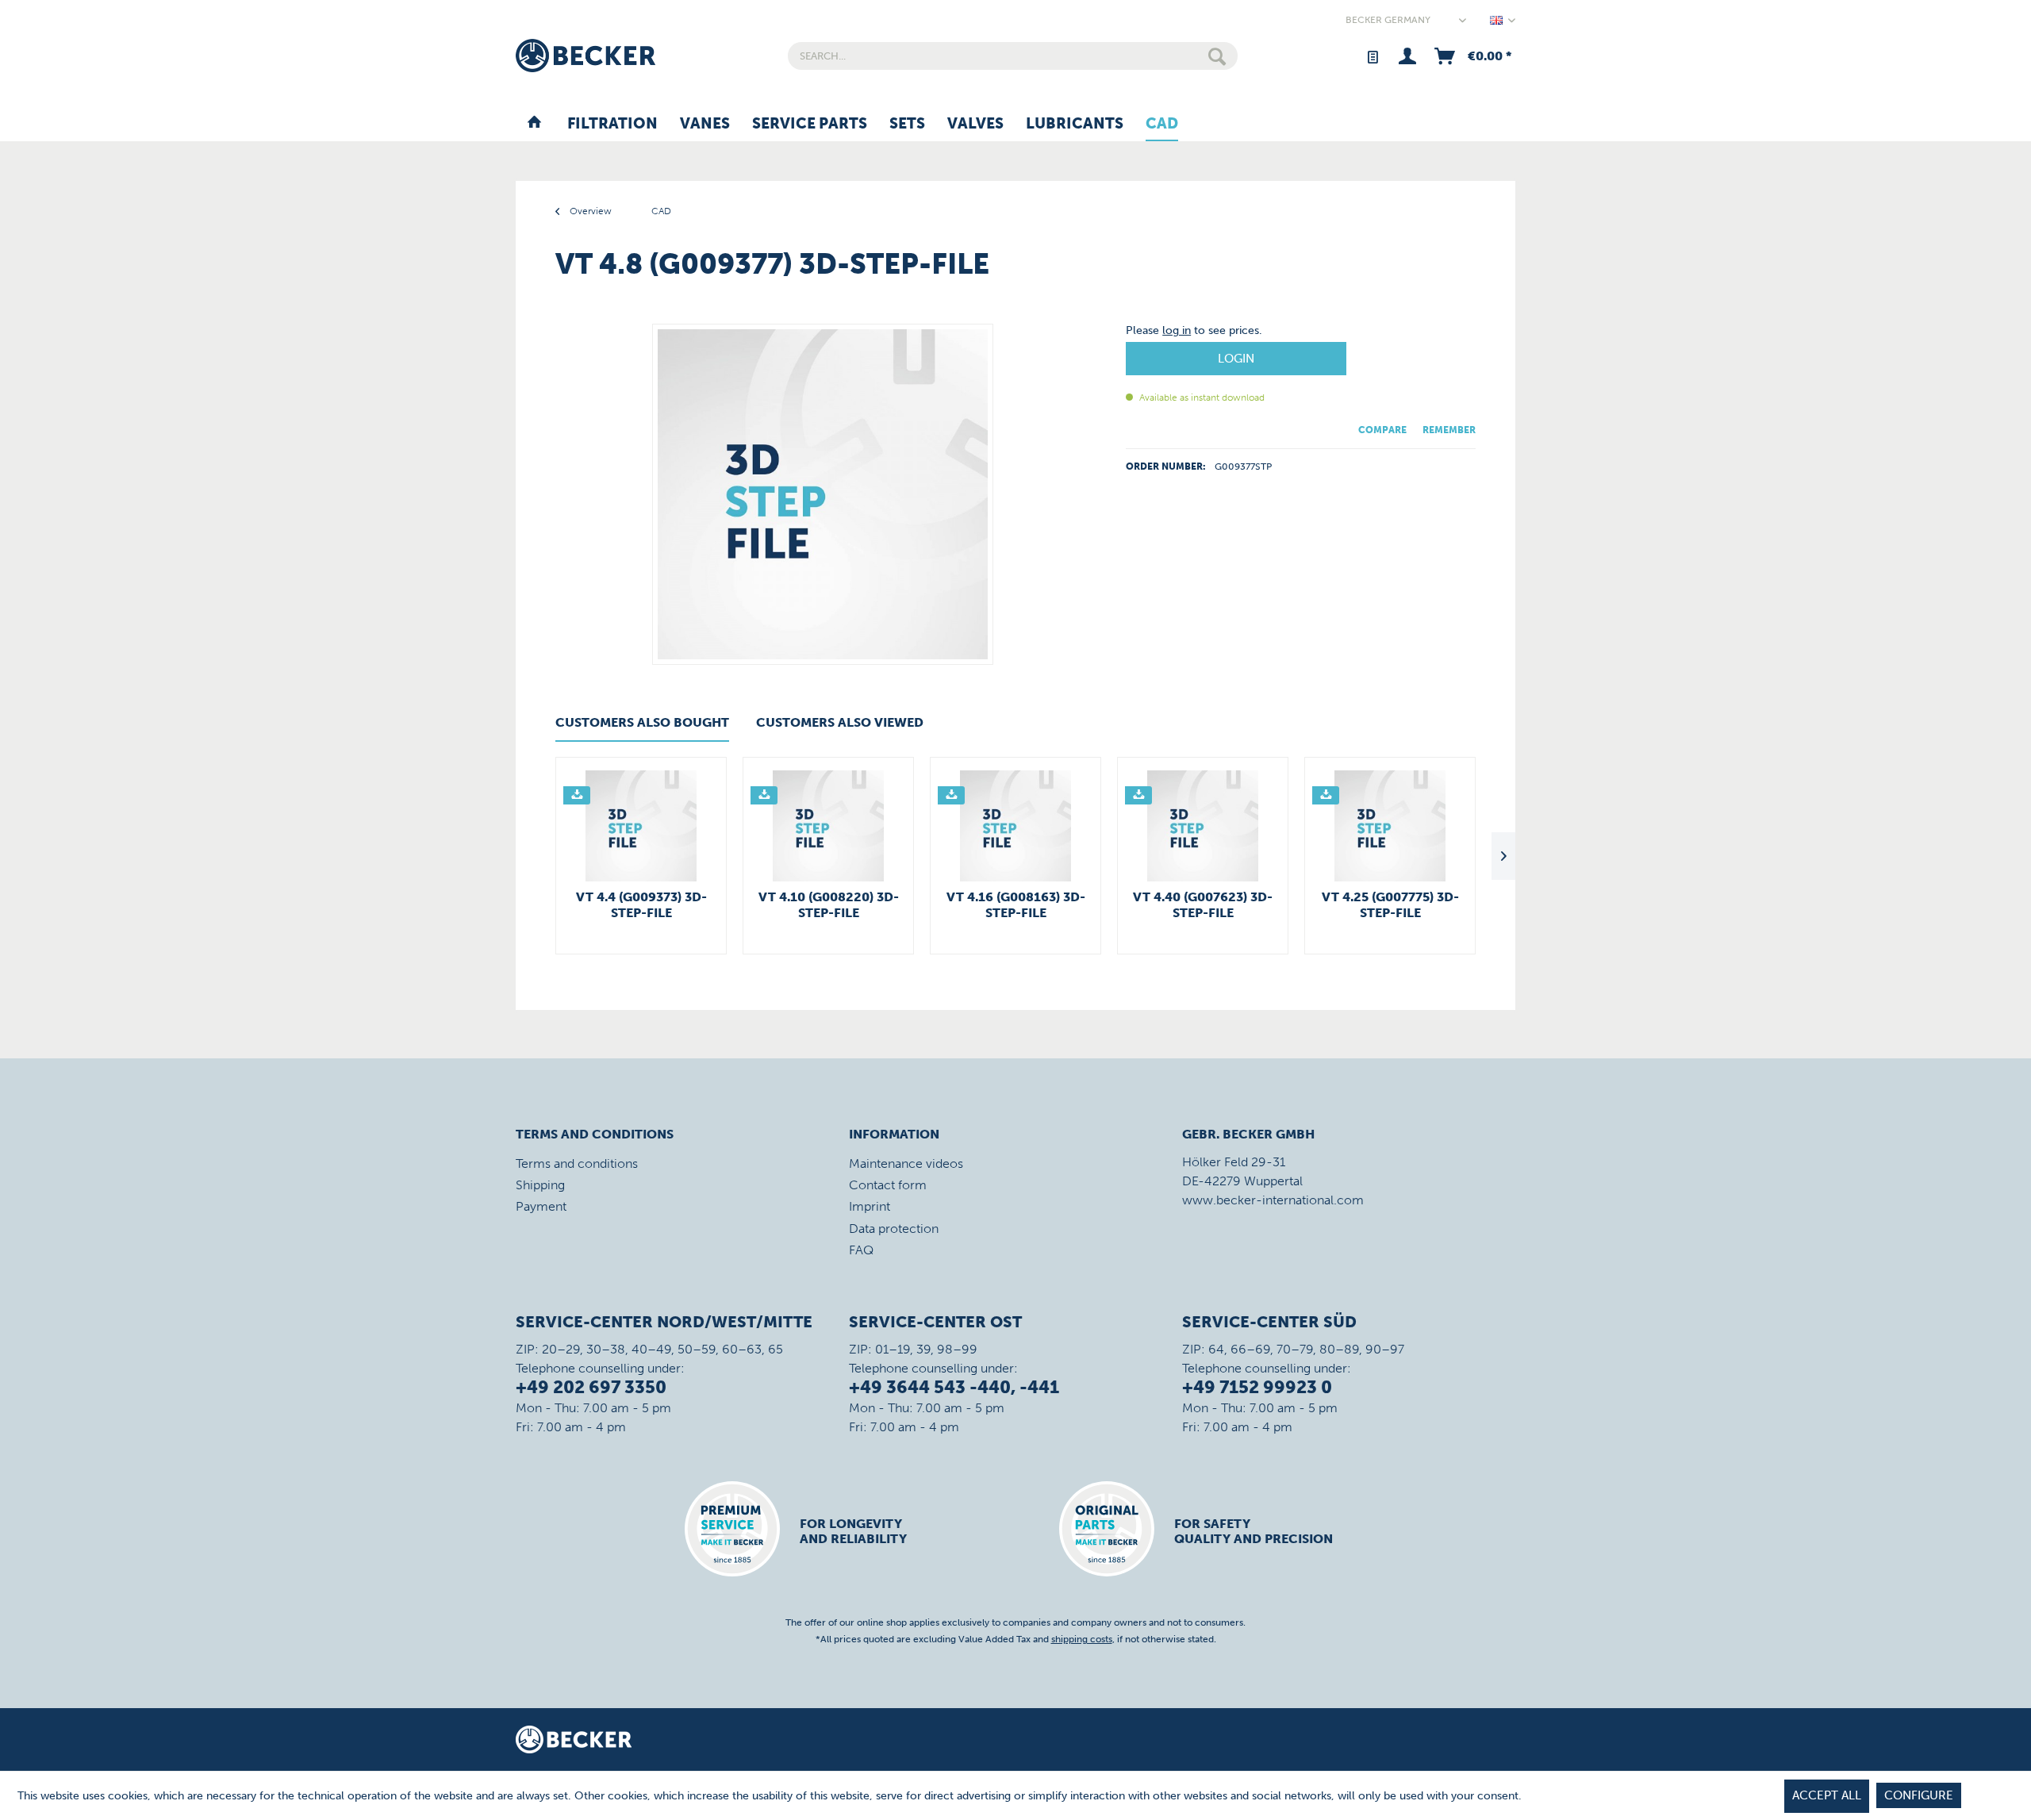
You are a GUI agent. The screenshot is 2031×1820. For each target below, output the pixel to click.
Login (1236, 359)
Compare (1382, 430)
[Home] (534, 125)
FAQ (861, 1250)
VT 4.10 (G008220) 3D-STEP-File (829, 905)
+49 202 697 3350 (591, 1387)
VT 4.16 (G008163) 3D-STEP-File (1016, 905)
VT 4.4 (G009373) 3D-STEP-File (641, 905)
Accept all (1827, 1795)
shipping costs (1082, 1639)
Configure (1919, 1795)
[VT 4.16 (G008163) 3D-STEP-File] (1015, 826)
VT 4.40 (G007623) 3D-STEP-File (1203, 905)
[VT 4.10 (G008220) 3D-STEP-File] (828, 826)
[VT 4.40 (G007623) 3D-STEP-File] (1203, 826)
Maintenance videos (906, 1163)
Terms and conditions (577, 1163)
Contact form (888, 1185)
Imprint (870, 1206)
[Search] (1217, 56)
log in (1177, 330)
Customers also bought (642, 722)
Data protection (894, 1229)
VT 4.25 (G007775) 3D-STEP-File (1390, 905)
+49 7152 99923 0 (1257, 1387)
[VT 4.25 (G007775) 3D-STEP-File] (1390, 826)
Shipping (540, 1185)
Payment (541, 1206)
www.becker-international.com (1273, 1200)
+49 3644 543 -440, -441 (954, 1387)
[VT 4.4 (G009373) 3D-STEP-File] (641, 826)
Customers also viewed (840, 722)
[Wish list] (1372, 56)
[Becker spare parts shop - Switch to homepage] (585, 56)
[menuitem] (1013, 56)
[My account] (1407, 56)
